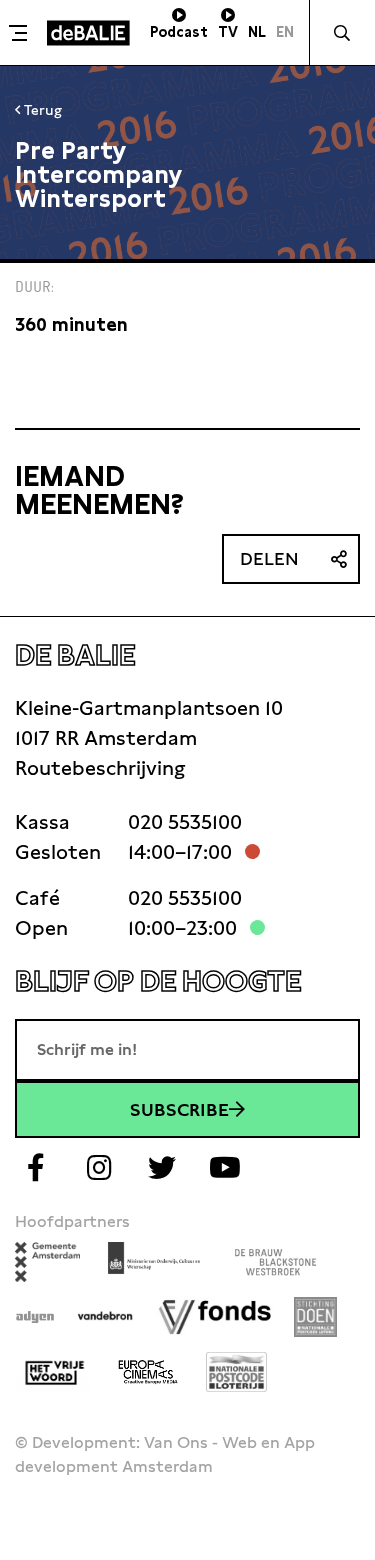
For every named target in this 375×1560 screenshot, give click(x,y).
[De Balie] (88, 33)
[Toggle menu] (21, 33)
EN (285, 32)
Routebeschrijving (100, 768)
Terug (41, 110)
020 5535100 (185, 822)
